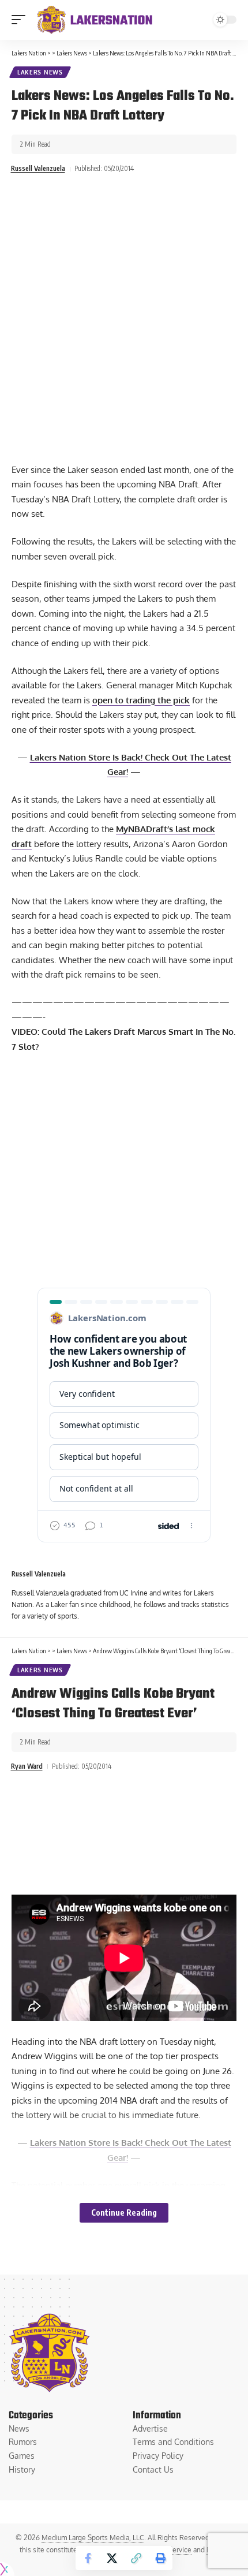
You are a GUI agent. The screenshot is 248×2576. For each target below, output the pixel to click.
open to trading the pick (141, 700)
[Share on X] (112, 2558)
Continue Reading (124, 2212)
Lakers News (40, 72)
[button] (21, 20)
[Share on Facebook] (88, 2558)
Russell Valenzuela (38, 168)
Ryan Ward (27, 1766)
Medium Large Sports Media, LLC (93, 2538)
